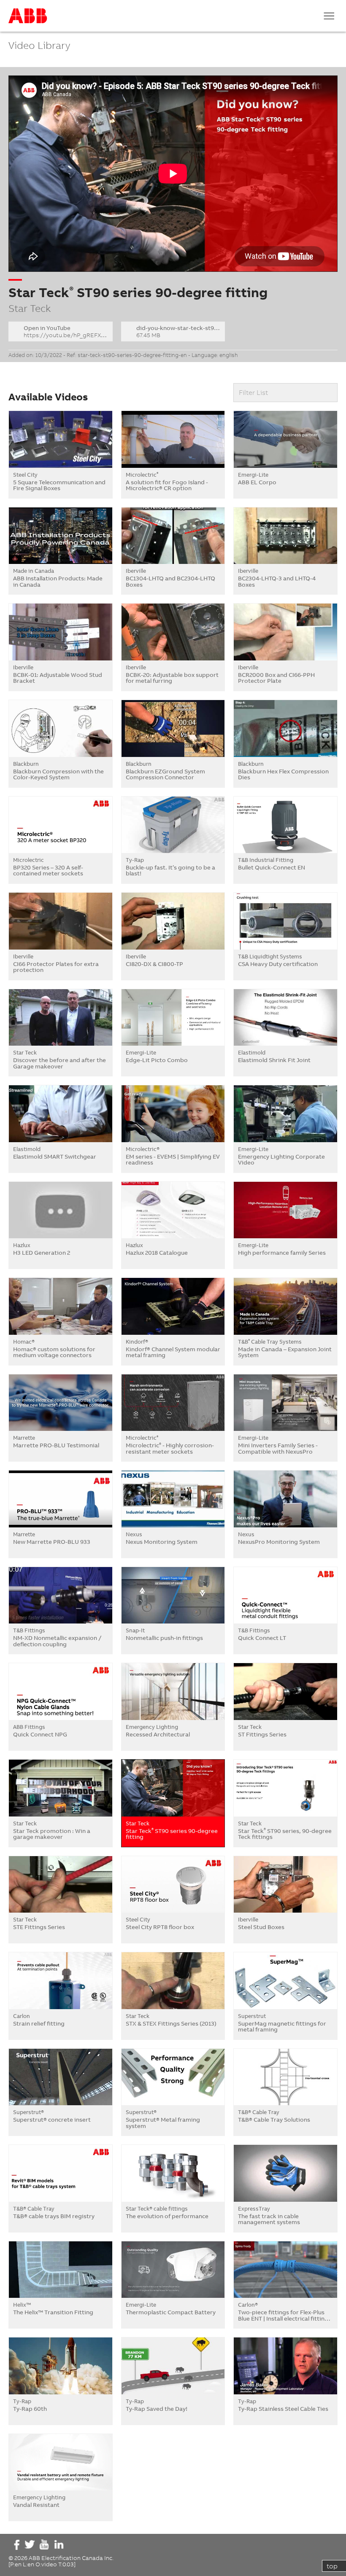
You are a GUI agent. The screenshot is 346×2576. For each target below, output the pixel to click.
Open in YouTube (66, 331)
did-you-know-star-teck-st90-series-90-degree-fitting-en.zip (181, 331)
